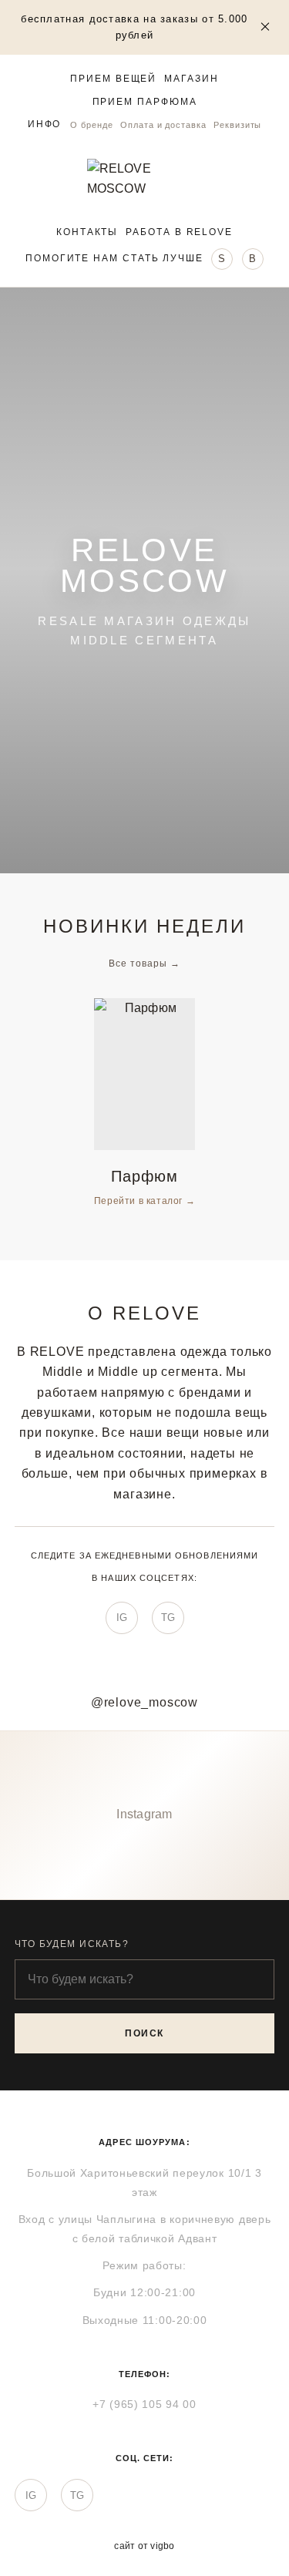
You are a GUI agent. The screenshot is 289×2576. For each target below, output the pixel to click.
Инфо (45, 124)
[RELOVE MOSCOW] (145, 179)
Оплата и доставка (163, 125)
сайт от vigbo (144, 2546)
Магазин (191, 79)
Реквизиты (237, 125)
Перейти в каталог (140, 1201)
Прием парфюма (145, 102)
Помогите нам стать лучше (114, 258)
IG (122, 1618)
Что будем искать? (72, 1944)
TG (168, 1618)
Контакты (87, 232)
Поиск (144, 2033)
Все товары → (144, 963)
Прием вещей (113, 79)
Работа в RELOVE (179, 232)
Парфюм (144, 1176)
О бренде (91, 125)
